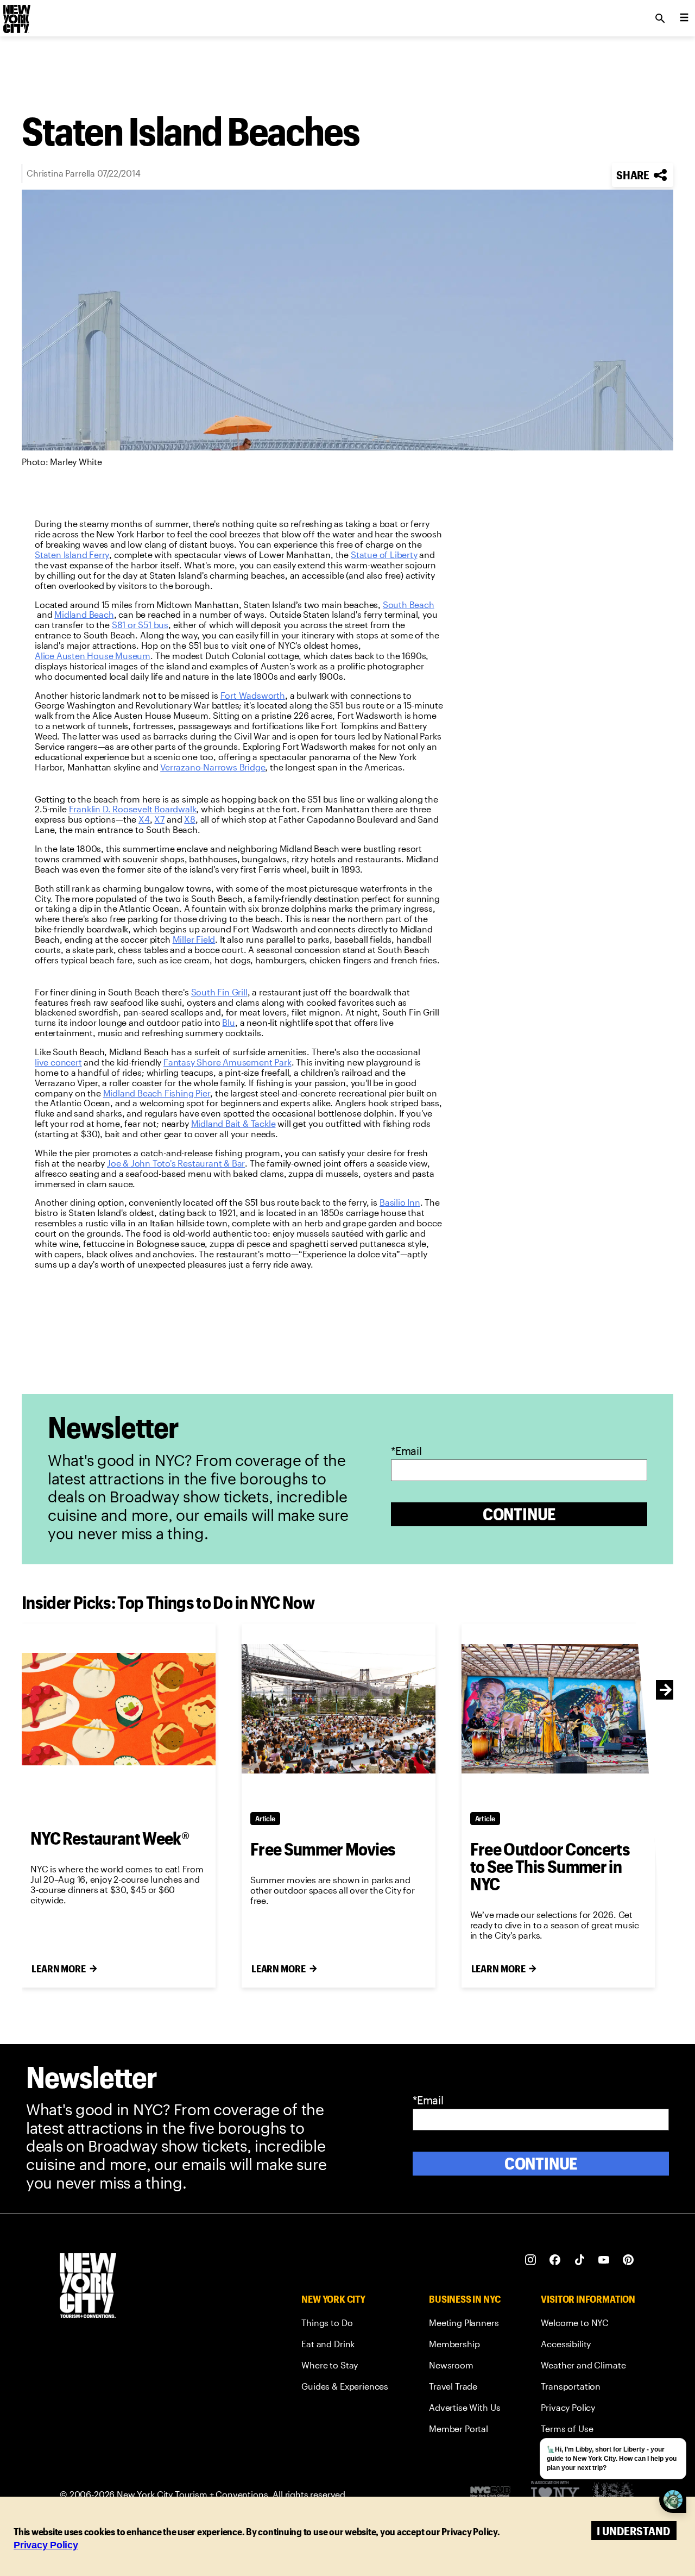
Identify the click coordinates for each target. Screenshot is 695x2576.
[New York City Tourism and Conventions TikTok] (580, 2260)
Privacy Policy (46, 2545)
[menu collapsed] (684, 18)
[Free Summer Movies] (339, 1709)
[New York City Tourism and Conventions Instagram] (531, 2260)
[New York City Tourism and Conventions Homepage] (88, 2287)
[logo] (16, 15)
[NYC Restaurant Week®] (119, 1709)
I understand (633, 2531)
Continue (519, 1514)
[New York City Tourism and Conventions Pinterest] (628, 2260)
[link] (72, 555)
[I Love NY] (555, 2494)
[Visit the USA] (613, 2494)
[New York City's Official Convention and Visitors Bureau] (495, 2494)
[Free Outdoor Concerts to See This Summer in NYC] (558, 1709)
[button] (643, 175)
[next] (666, 1690)
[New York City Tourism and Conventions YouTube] (604, 2260)
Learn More (59, 1969)
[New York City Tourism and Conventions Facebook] (555, 2260)
